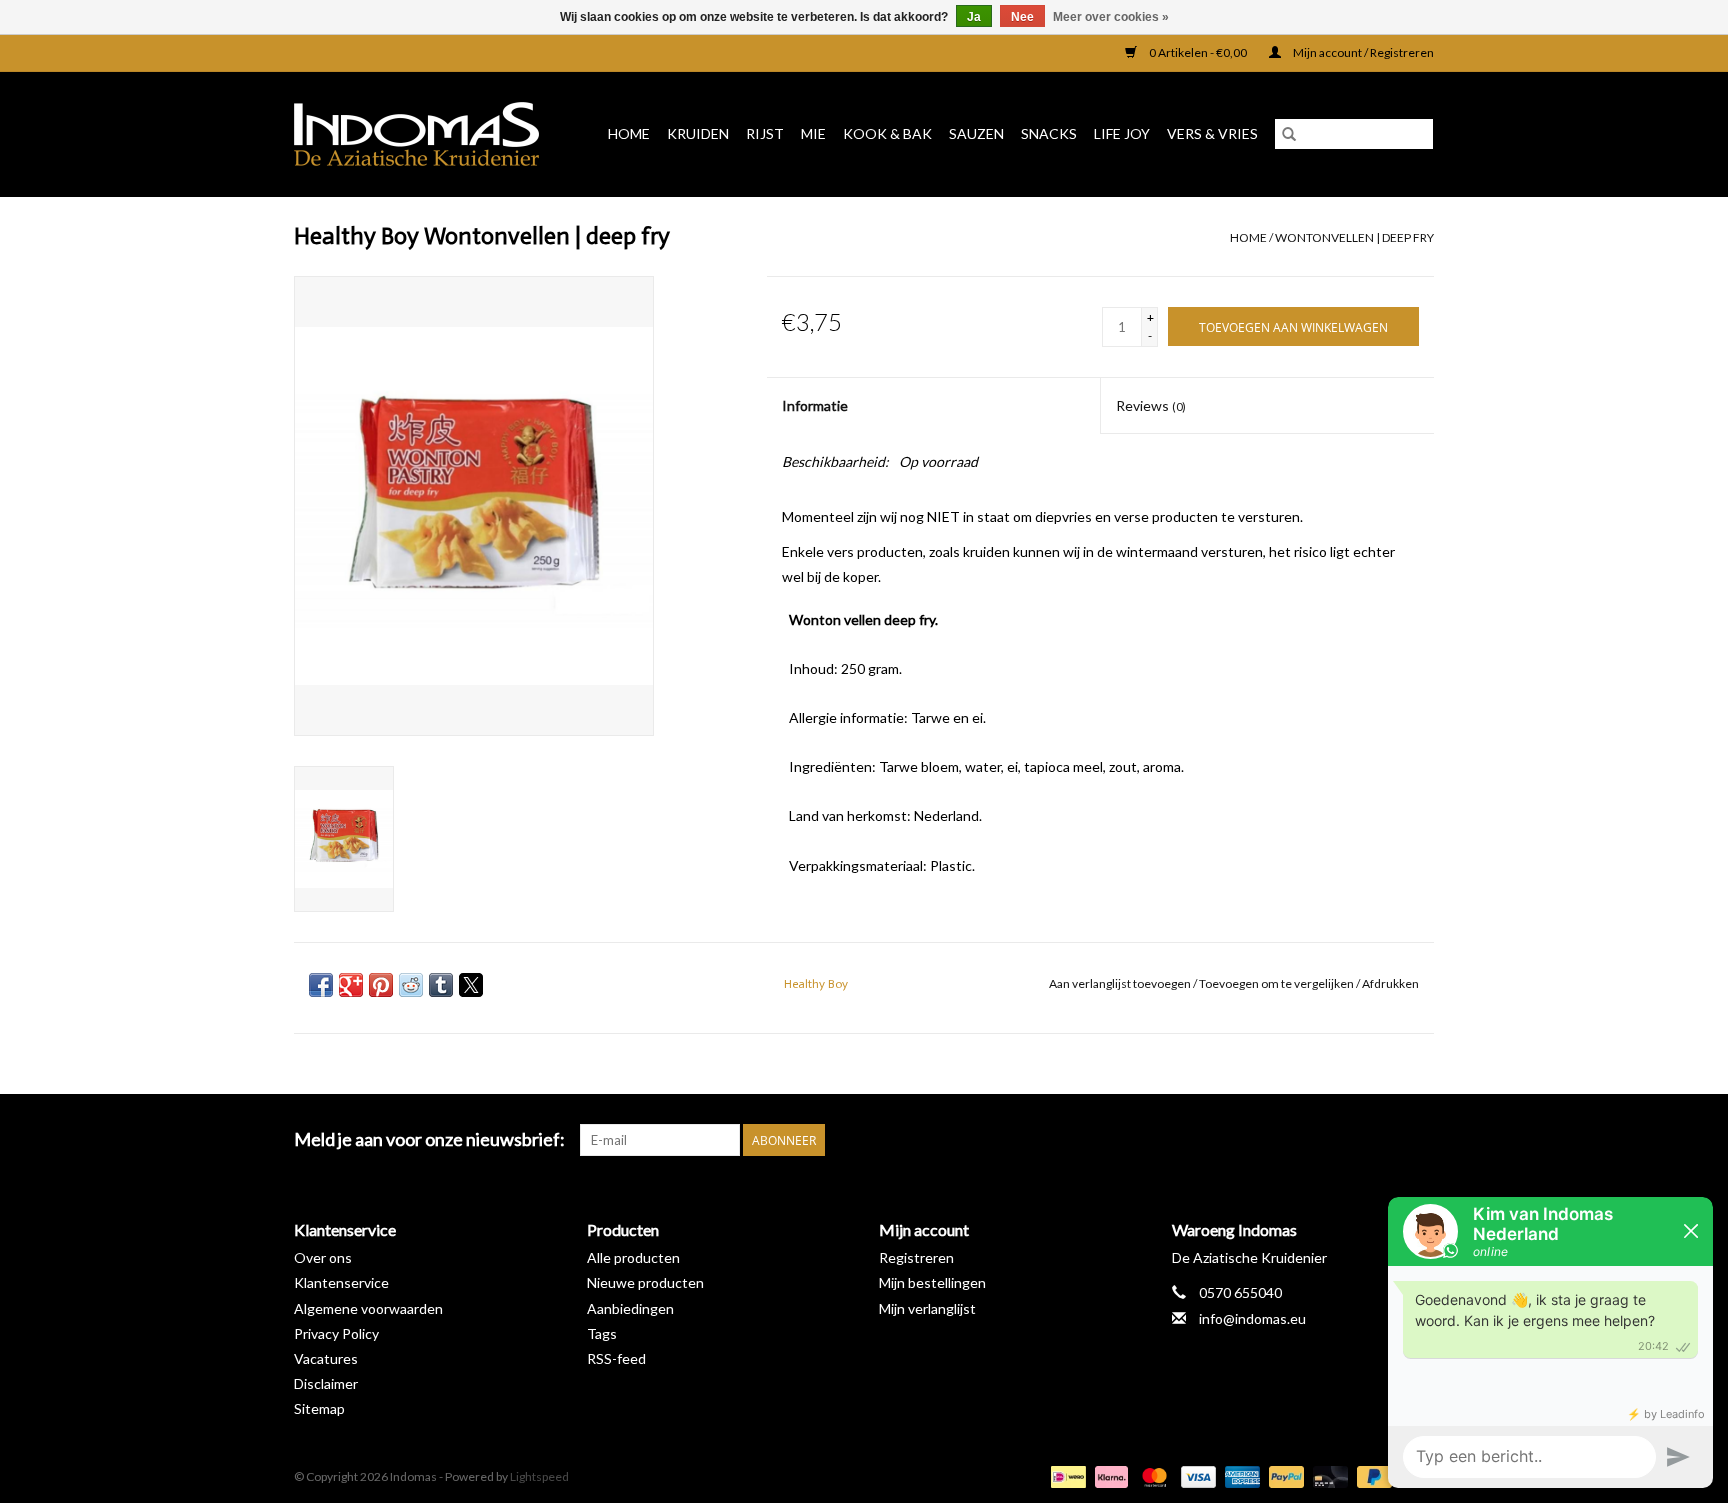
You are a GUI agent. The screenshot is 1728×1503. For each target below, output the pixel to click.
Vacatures (326, 1358)
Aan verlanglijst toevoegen (1121, 983)
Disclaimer (326, 1383)
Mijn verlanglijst (927, 1308)
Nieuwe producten (645, 1282)
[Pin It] (381, 985)
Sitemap (319, 1408)
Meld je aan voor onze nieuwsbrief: (429, 1139)
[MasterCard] (1152, 1475)
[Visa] (1196, 1475)
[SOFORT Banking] (1109, 1475)
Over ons (323, 1257)
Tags (602, 1333)
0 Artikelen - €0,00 (1198, 52)
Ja (974, 17)
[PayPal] (1284, 1475)
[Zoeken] (1289, 134)
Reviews (1151, 405)
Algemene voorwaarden (368, 1308)
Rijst (765, 133)
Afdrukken (1390, 983)
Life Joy (1122, 133)
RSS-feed (616, 1358)
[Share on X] (471, 985)
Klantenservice (341, 1282)
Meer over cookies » (1111, 17)
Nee (1022, 17)
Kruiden (698, 133)
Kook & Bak (887, 133)
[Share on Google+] (351, 985)
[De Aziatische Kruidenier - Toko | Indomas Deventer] (423, 134)
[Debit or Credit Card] (1328, 1475)
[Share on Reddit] (411, 985)
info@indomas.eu (1252, 1318)
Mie (813, 133)
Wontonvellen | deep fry (1354, 237)
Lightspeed (539, 1476)
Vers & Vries (1212, 133)
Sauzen (976, 133)
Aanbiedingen (630, 1308)
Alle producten (633, 1257)
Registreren (916, 1257)
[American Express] (1240, 1475)
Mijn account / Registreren (1362, 52)
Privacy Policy (336, 1333)
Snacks (1049, 133)
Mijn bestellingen (932, 1282)
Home (629, 133)
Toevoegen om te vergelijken (1277, 983)
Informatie (815, 405)
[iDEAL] (1065, 1475)
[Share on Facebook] (321, 985)
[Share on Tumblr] (441, 985)
